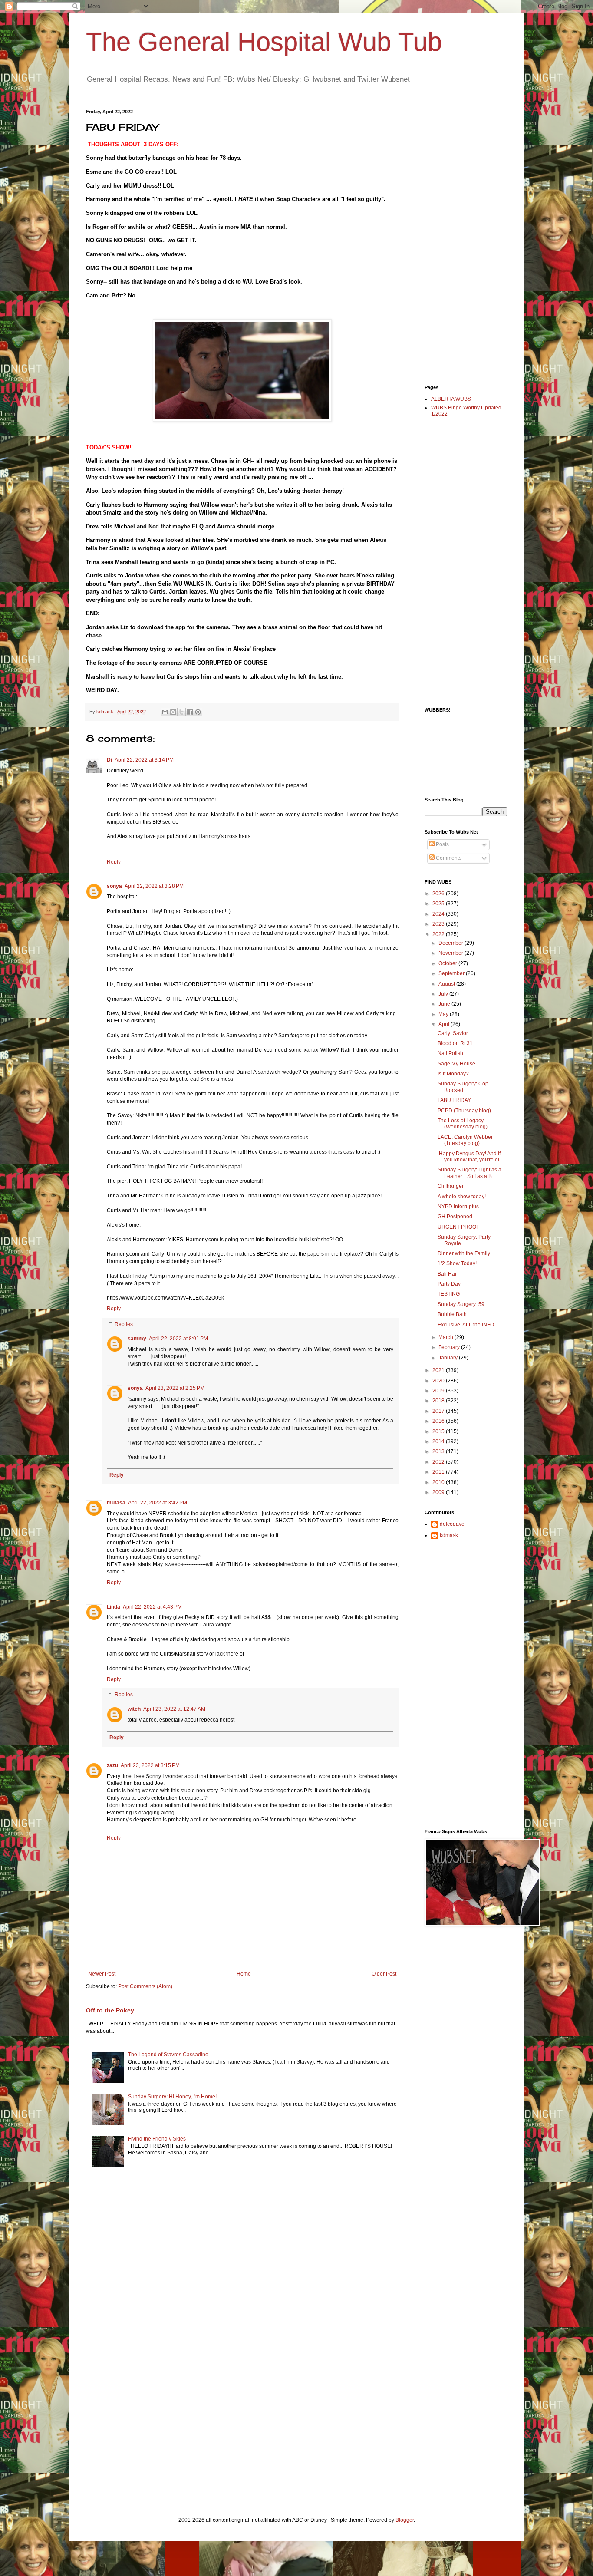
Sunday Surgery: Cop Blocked (463, 1087)
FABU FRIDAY (454, 1100)
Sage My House (456, 1064)
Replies (124, 1324)
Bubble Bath (452, 1314)
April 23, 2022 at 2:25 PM (175, 1388)
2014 (439, 1441)
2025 (439, 904)
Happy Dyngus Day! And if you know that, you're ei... (470, 1157)
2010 (439, 1482)
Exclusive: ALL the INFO (466, 1325)
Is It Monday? (453, 1074)
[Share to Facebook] (190, 712)
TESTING (449, 1294)
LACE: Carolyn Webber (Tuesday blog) (465, 1140)
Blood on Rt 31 (455, 1043)
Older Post (384, 1974)
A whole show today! (462, 1197)
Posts (442, 844)
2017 (439, 1411)
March (446, 1337)
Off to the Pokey (110, 2010)
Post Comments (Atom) (145, 1986)
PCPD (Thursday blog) (464, 1111)
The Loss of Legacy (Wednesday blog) (463, 1124)
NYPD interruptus (458, 1207)
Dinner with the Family (464, 1253)
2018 (439, 1401)
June (445, 1004)
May (444, 1014)
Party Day (449, 1284)
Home (244, 1974)
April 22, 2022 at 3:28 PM (154, 886)
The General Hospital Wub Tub (264, 42)
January (449, 1358)
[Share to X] (181, 712)
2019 (439, 1391)
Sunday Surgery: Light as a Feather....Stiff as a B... (469, 1173)
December (451, 943)
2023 (439, 924)
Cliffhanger (451, 1186)
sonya (114, 886)
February (450, 1347)
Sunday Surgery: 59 (461, 1304)
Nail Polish (450, 1053)
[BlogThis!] (173, 712)
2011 (439, 1472)
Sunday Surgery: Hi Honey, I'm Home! (172, 2097)
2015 (439, 1431)
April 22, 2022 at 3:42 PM (158, 1503)
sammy (137, 1339)
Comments (448, 858)
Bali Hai (447, 1274)
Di (109, 760)
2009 (439, 1492)
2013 (439, 1451)
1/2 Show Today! (457, 1263)
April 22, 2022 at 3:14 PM (144, 760)
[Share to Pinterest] (198, 712)
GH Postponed (455, 1217)
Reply (114, 862)
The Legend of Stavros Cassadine (168, 2055)
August (447, 984)
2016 (439, 1421)
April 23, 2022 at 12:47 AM (174, 1709)
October (448, 963)
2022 (439, 934)
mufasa (116, 1503)
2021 (439, 1370)
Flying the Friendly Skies (157, 2139)
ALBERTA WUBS (451, 399)
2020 (439, 1381)
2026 (439, 894)
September (452, 973)
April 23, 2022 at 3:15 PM (150, 1765)
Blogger (405, 2520)
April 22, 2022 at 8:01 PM (178, 1339)
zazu (112, 1765)
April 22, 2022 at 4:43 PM (152, 1607)
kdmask (449, 1535)
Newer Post (102, 1974)
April (445, 1024)
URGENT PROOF (458, 1227)
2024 (439, 914)
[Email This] (165, 712)
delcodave (452, 1524)
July (444, 994)
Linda (114, 1607)
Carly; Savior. (453, 1033)
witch (134, 1709)
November (451, 953)
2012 (439, 1462)
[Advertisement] (459, 239)
